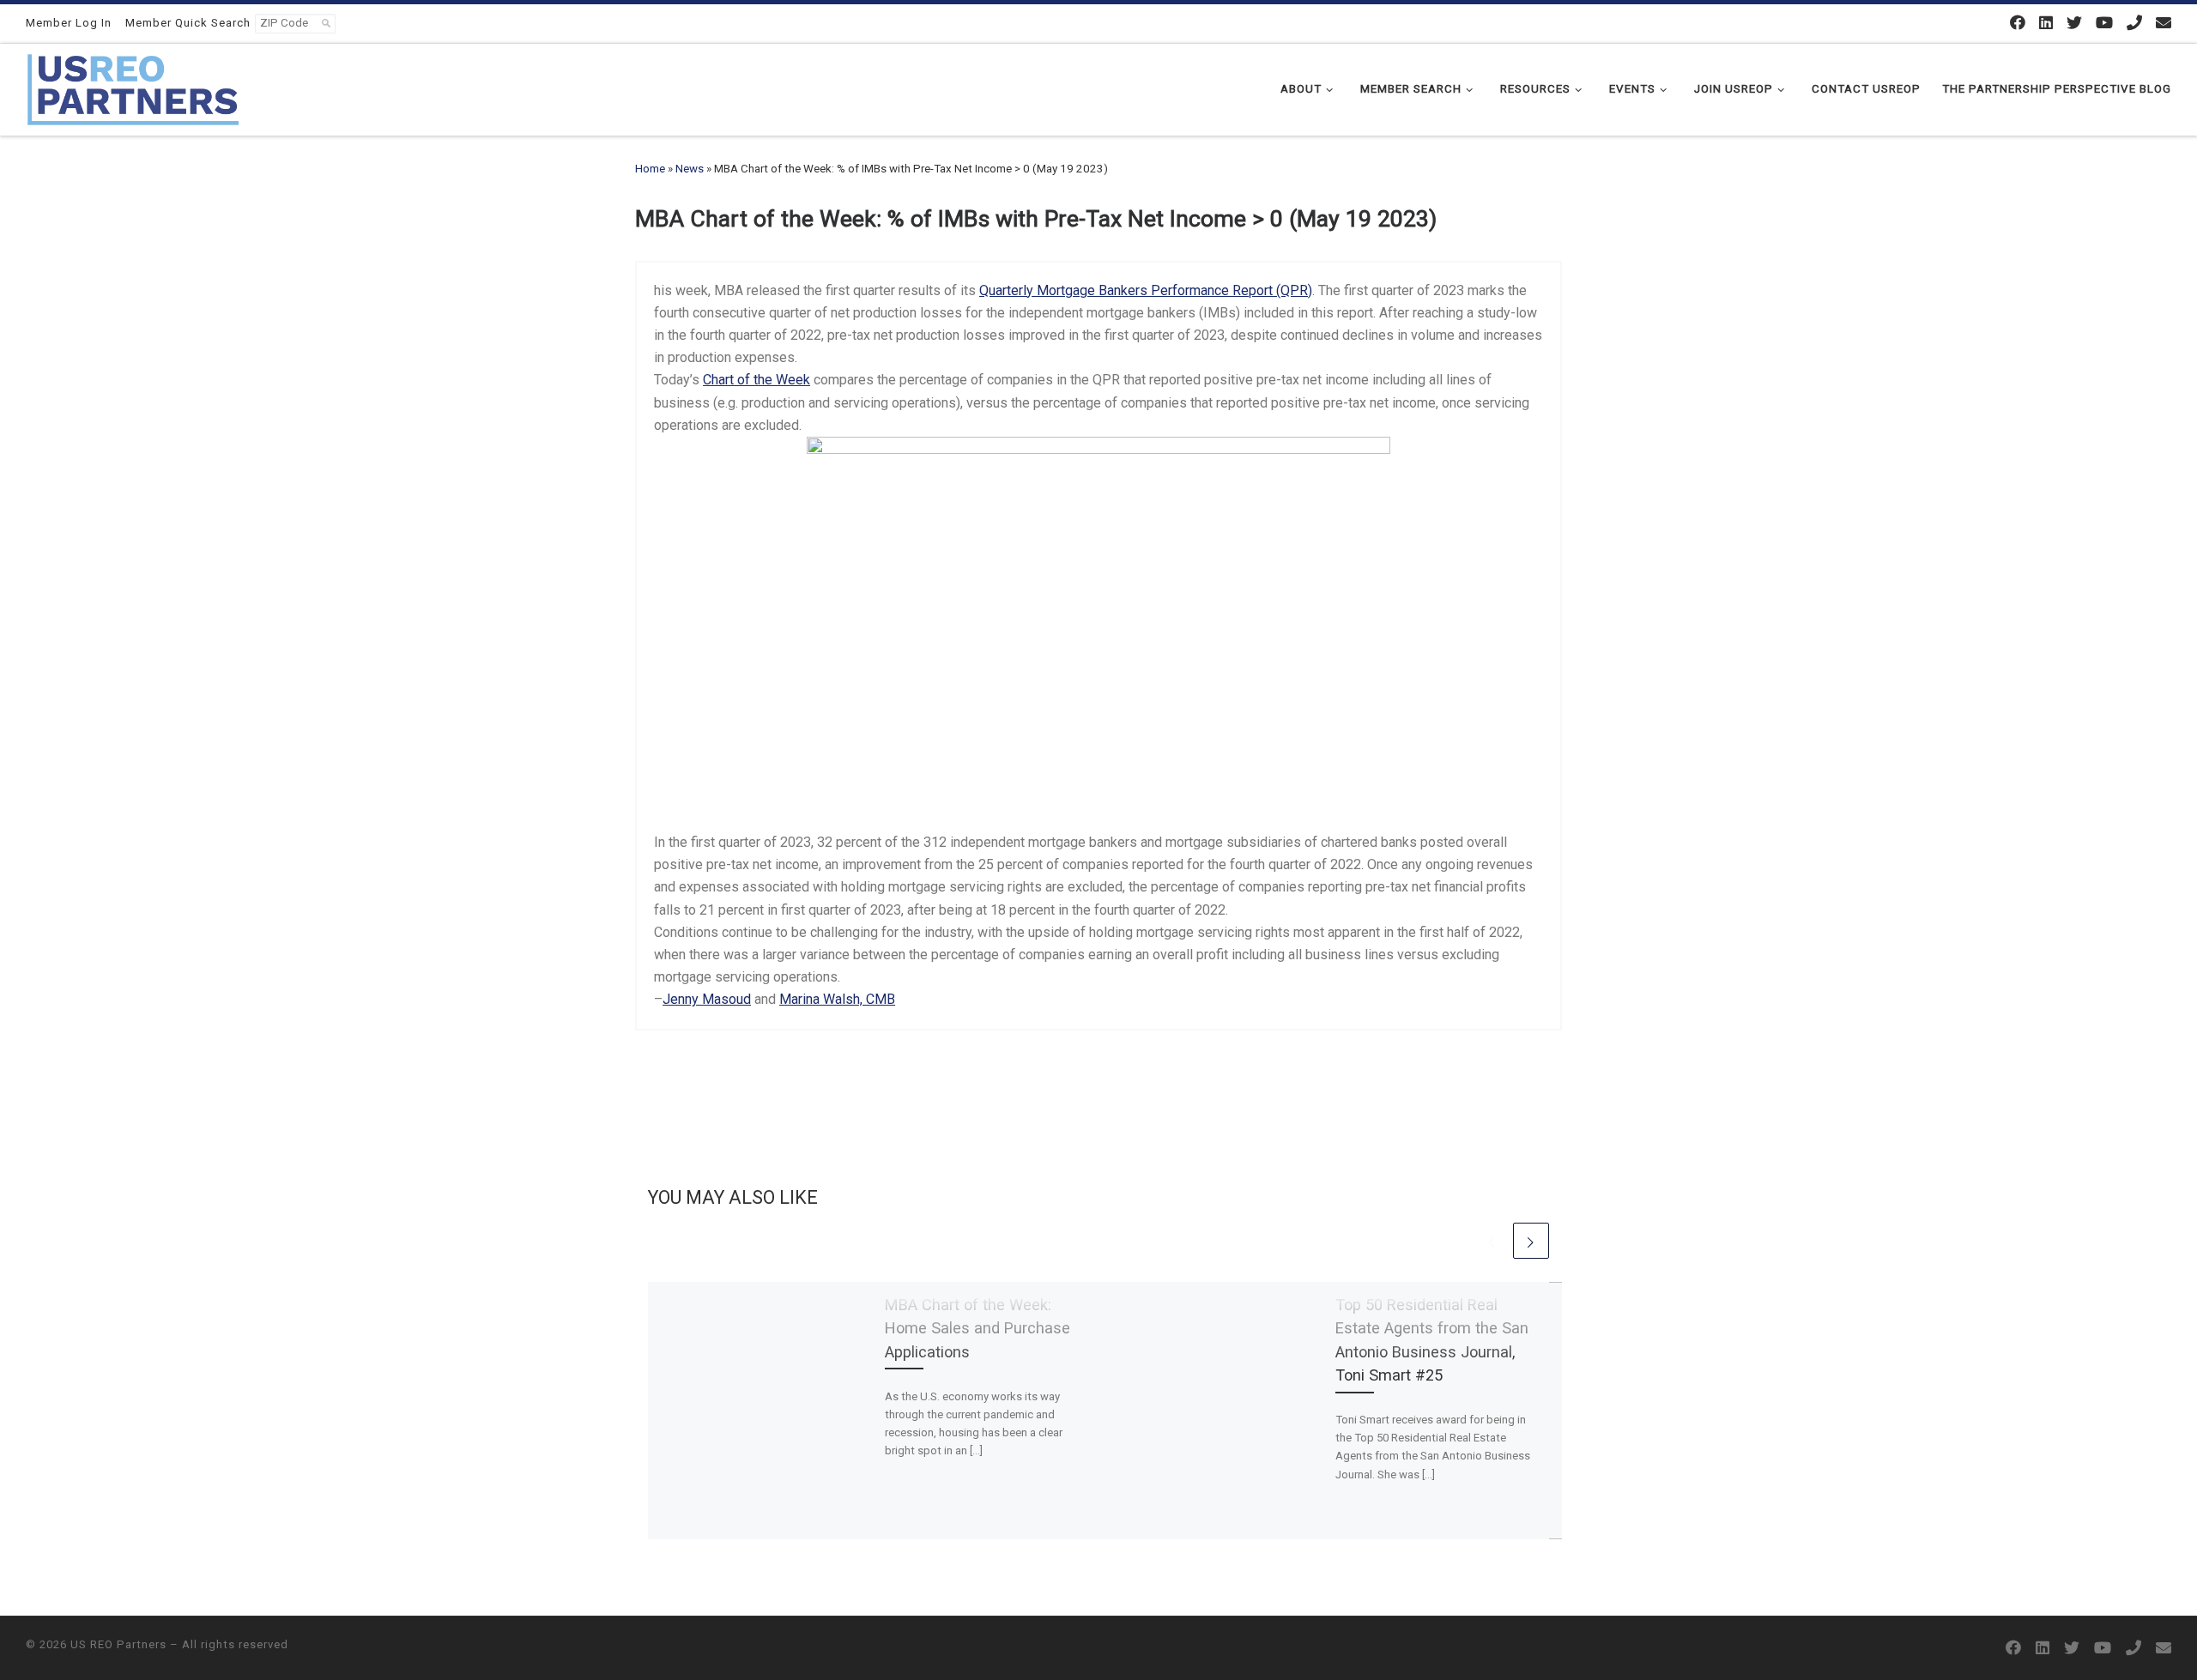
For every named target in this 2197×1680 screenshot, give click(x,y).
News (690, 169)
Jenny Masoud (707, 999)
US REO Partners (118, 1644)
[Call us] (2134, 23)
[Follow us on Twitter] (2074, 23)
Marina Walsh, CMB (837, 999)
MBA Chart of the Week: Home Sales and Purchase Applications (977, 1328)
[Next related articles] (1531, 1241)
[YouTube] (2104, 23)
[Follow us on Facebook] (2018, 23)
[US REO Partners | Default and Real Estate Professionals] (133, 87)
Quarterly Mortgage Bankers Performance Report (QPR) (1146, 290)
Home (650, 169)
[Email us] (2164, 23)
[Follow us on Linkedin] (2046, 23)
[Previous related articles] (1492, 1241)
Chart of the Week (757, 380)
